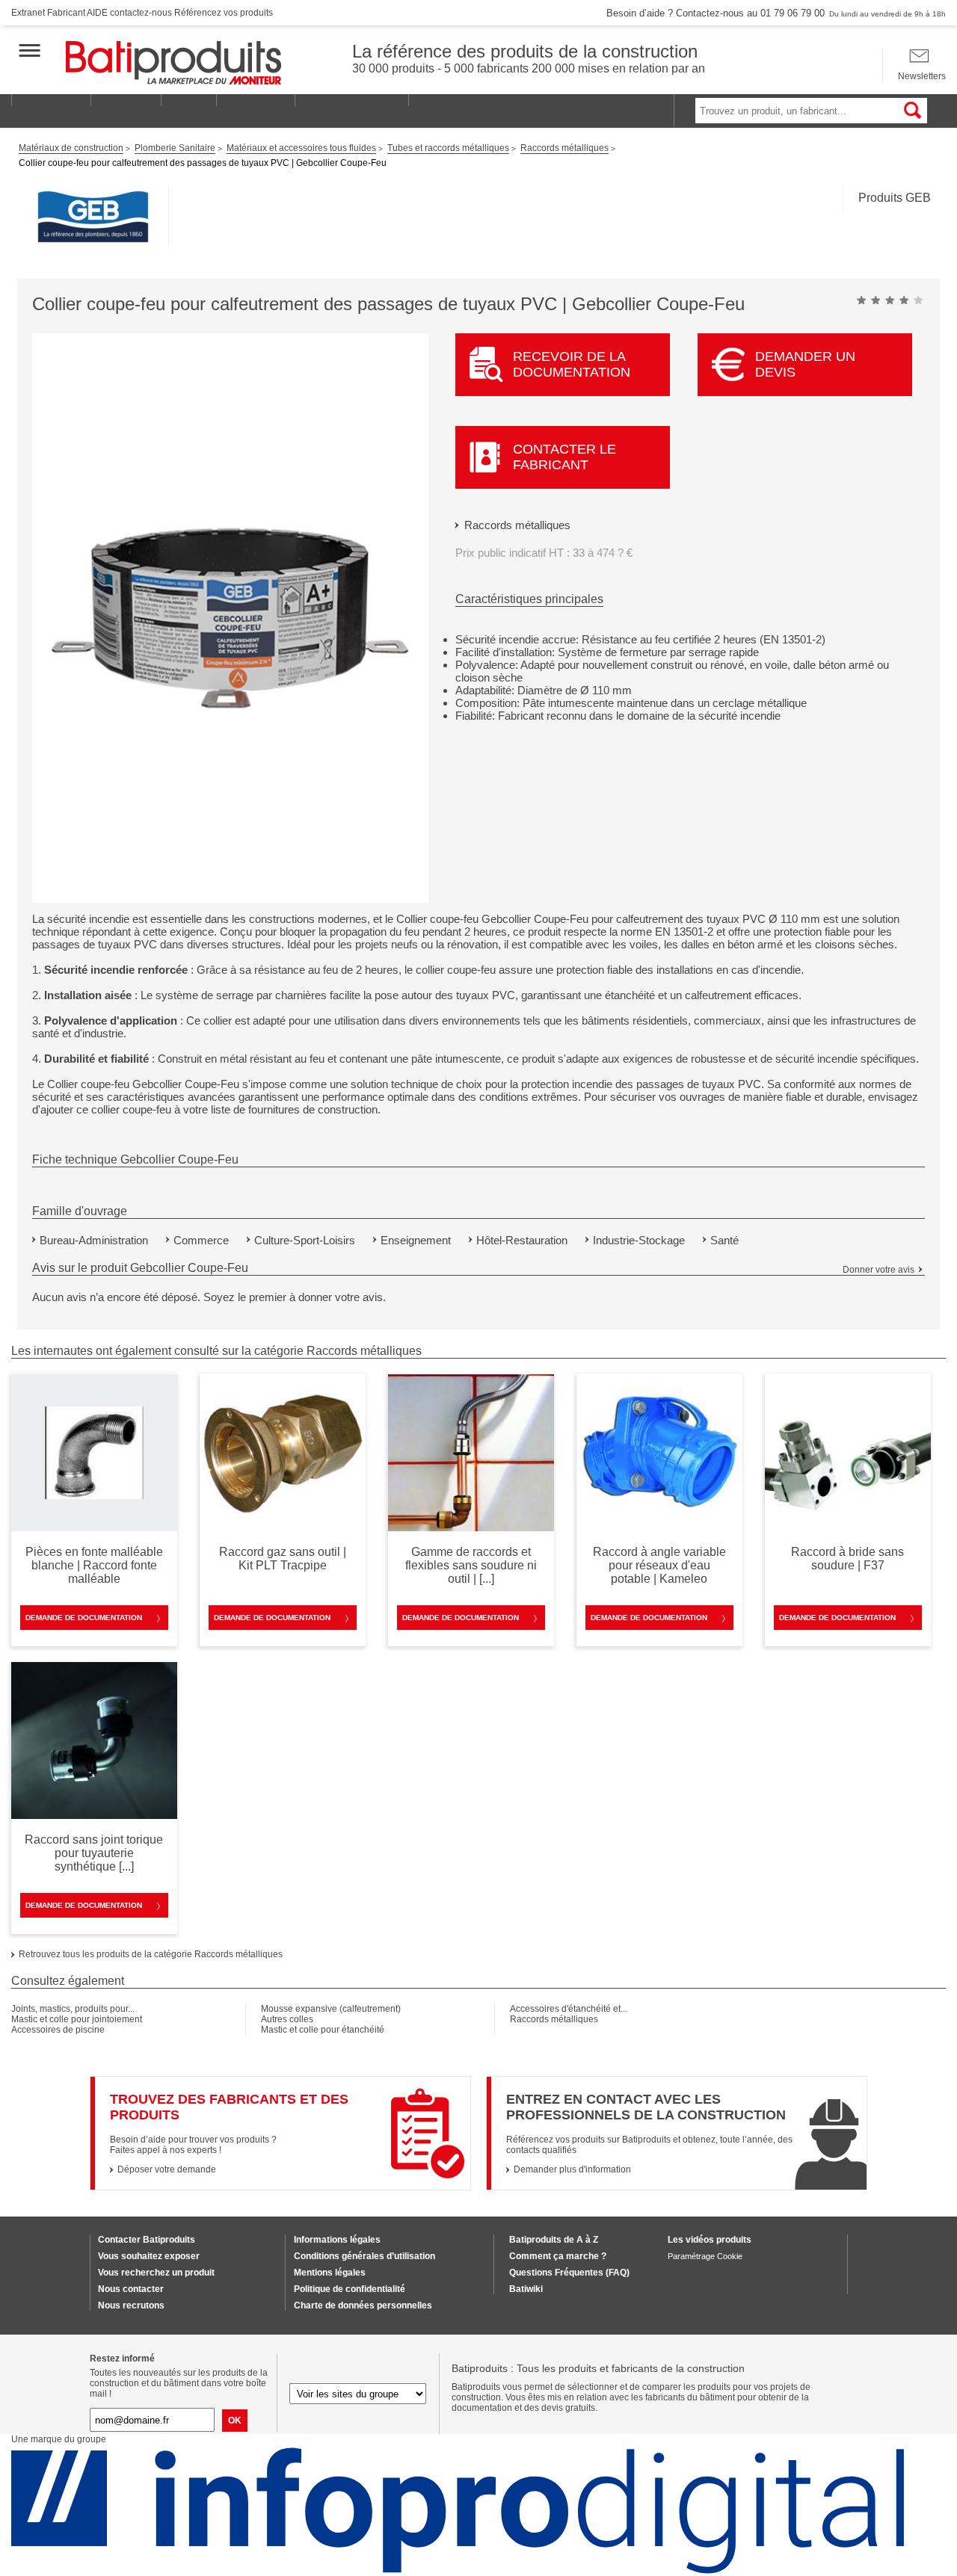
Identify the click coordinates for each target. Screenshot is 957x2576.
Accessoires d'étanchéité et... (569, 2009)
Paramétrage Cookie (705, 2256)
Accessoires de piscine (58, 2030)
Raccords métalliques (517, 525)
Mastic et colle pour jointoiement (77, 2019)
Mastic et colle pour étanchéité (323, 2030)
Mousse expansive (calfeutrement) (331, 2009)
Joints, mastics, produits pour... (73, 2009)
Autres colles (287, 2019)
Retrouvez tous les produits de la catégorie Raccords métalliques (151, 1954)
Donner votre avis (878, 1270)
